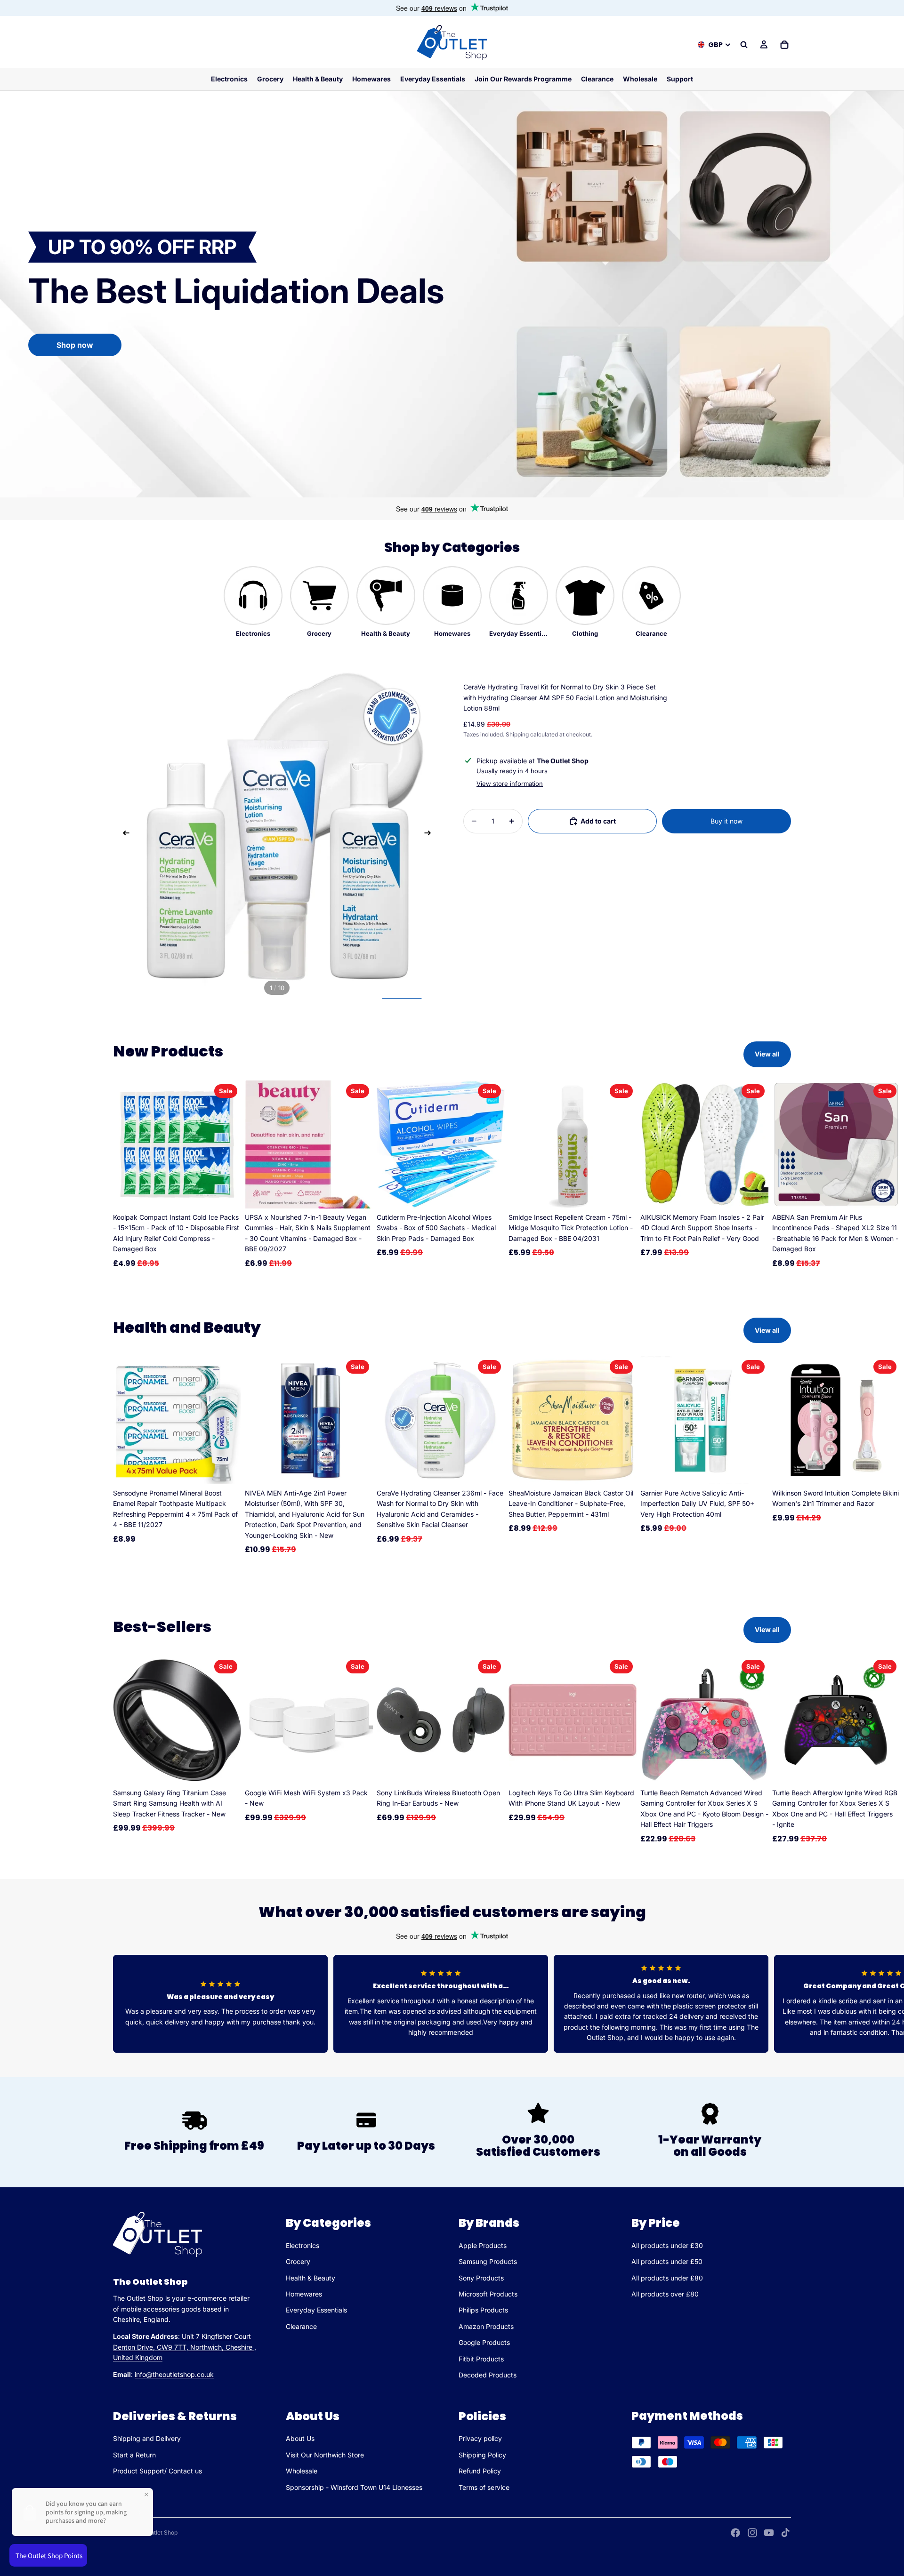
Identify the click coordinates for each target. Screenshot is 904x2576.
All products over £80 (665, 2294)
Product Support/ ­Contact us (157, 2471)
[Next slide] (430, 834)
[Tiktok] (785, 2533)
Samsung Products (488, 2262)
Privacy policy (480, 2438)
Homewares (304, 2294)
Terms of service (484, 2487)
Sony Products (481, 2278)
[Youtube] (769, 2533)
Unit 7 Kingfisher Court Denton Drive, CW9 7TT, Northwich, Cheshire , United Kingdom (185, 2347)
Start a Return (134, 2455)
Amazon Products (486, 2326)
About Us (300, 2438)
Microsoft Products (488, 2294)
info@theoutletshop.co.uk (174, 2375)
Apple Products (483, 2245)
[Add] (226, 1194)
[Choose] (226, 1769)
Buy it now (726, 821)
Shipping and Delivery (147, 2438)
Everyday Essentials (316, 2310)
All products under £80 (667, 2278)
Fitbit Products (481, 2359)
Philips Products (483, 2310)
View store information (510, 784)
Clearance (301, 2326)
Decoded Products (488, 2375)
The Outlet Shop (156, 2532)
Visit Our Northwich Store (325, 2455)
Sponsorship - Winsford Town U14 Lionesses (354, 2487)
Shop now (75, 345)
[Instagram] (752, 2533)
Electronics (303, 2245)
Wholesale (302, 2471)
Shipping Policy (482, 2455)
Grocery (298, 2262)
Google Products (484, 2343)
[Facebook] (735, 2533)
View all (767, 1054)
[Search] (744, 45)
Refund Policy (480, 2471)
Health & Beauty (311, 2278)
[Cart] (784, 45)
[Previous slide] (123, 834)
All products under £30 (667, 2245)
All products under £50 (667, 2262)
